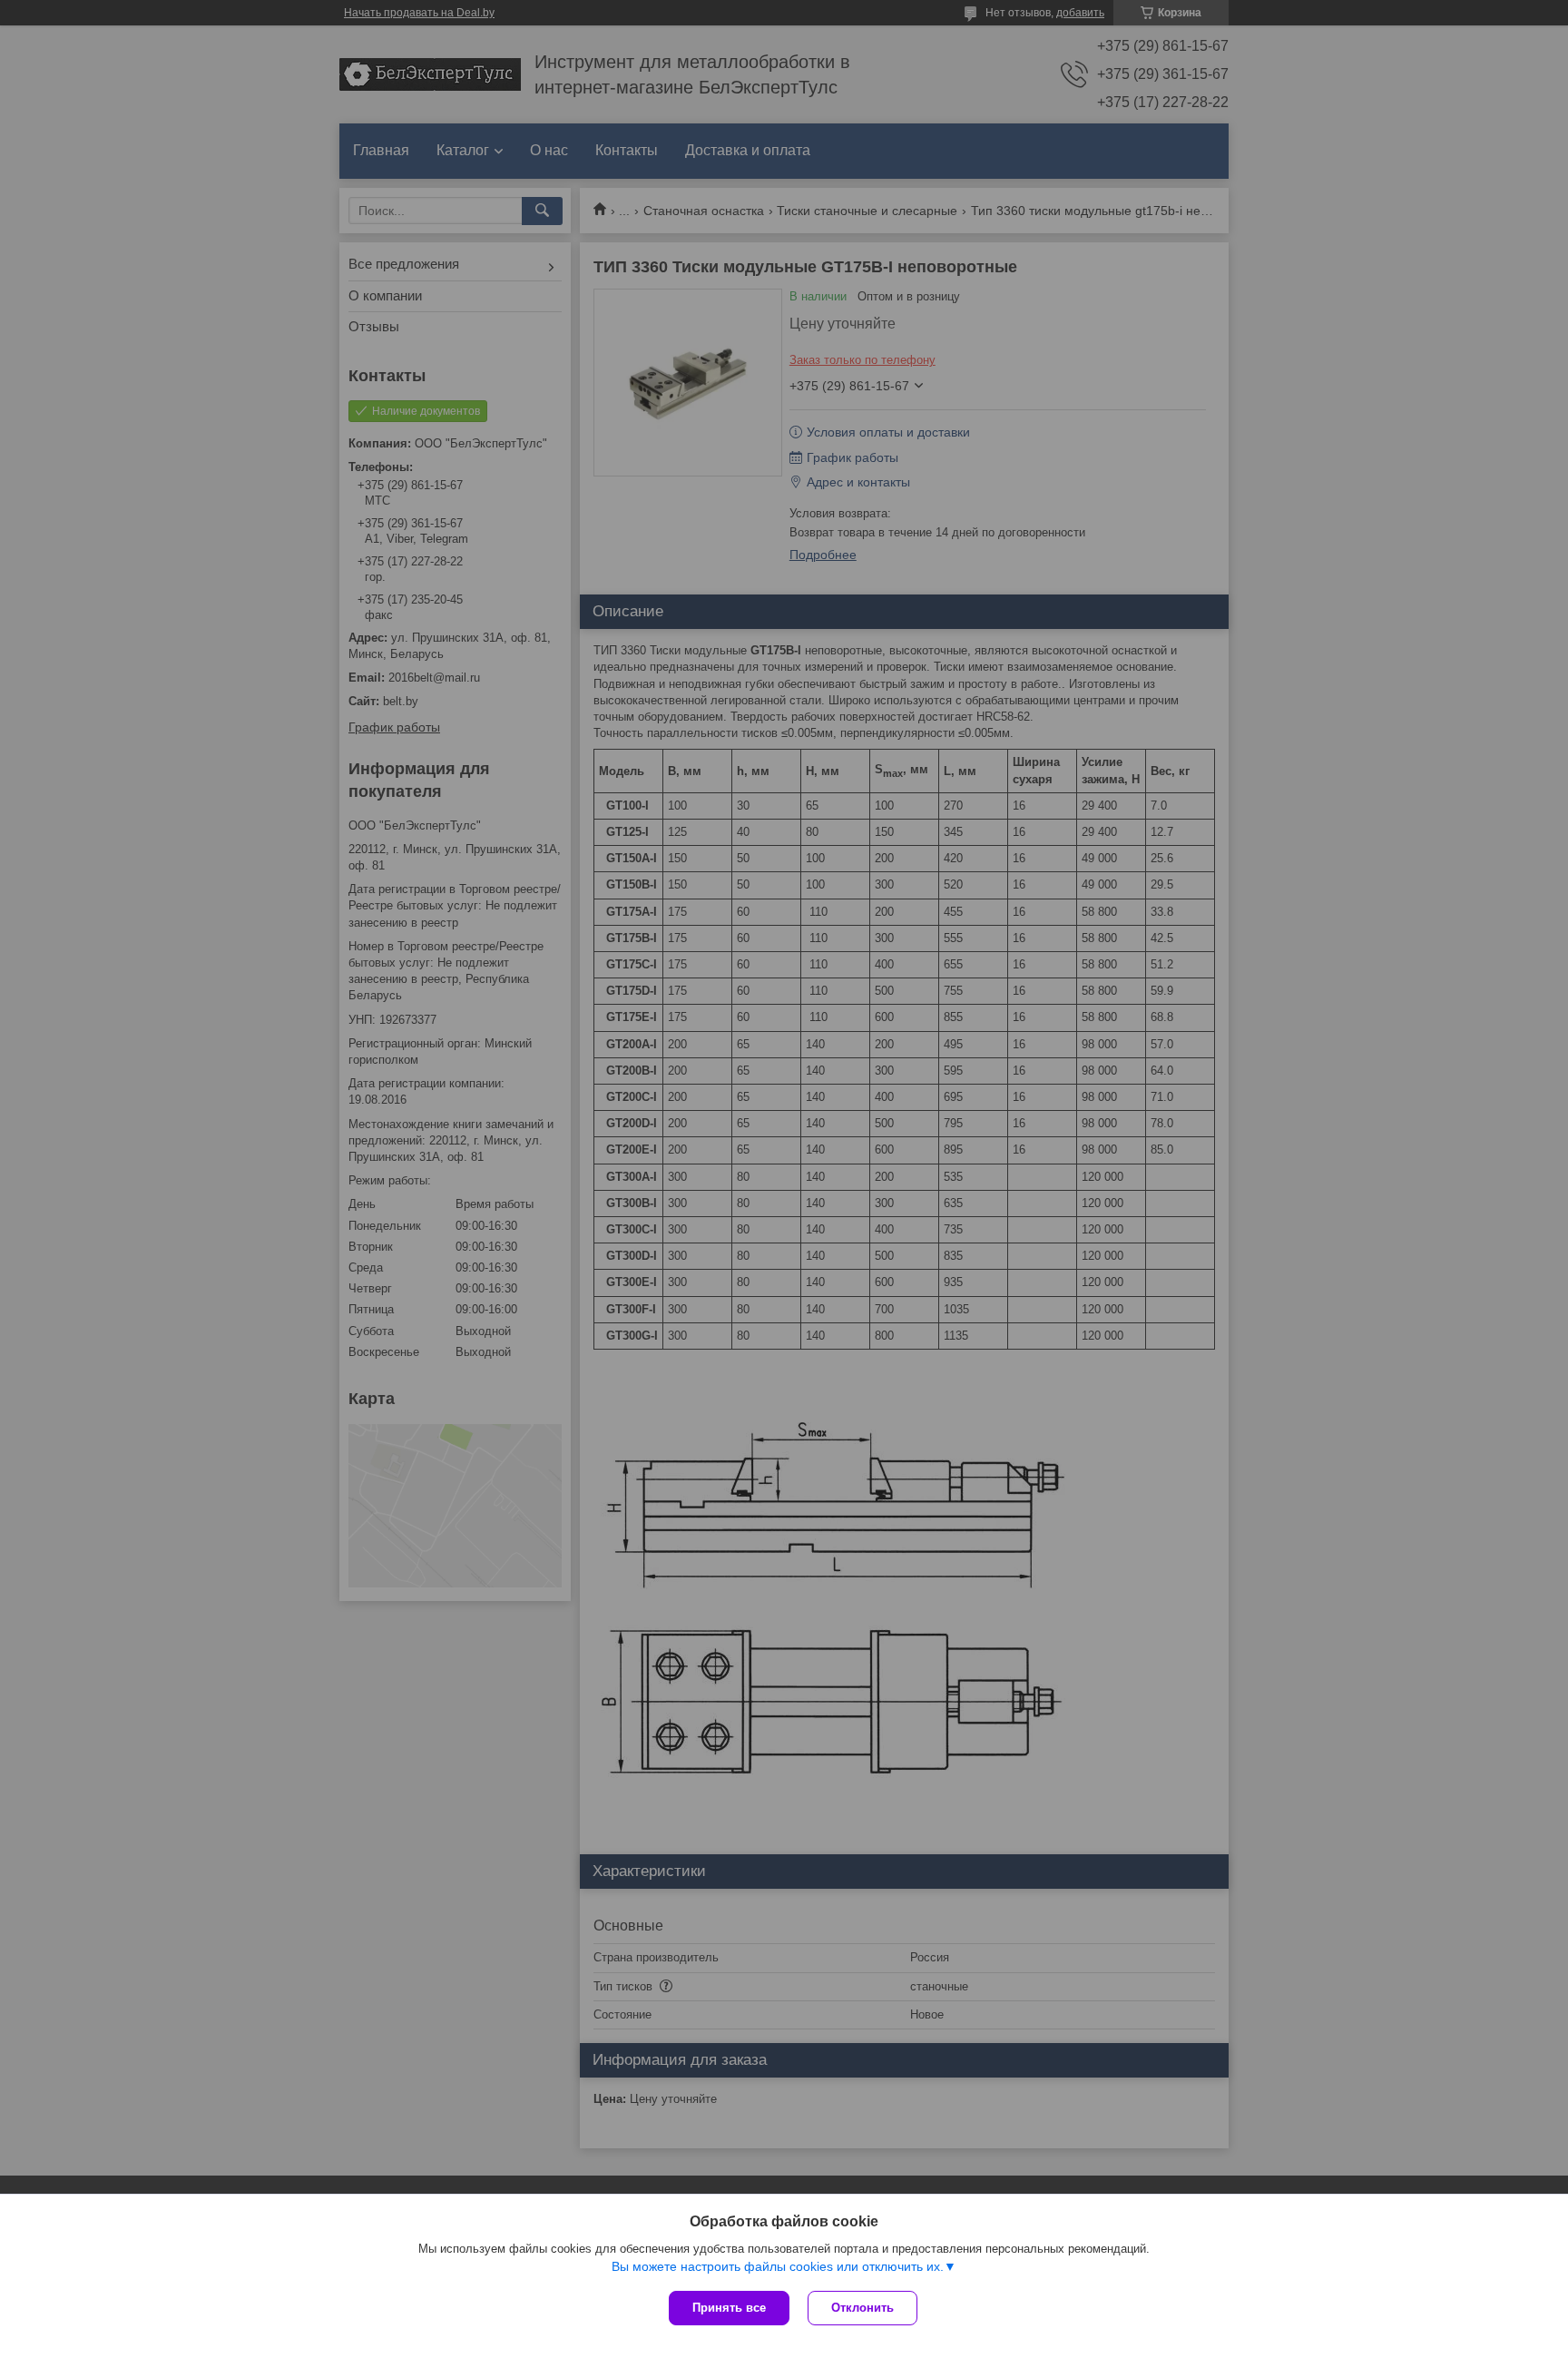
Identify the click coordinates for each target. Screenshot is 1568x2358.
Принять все (729, 2308)
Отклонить (862, 2308)
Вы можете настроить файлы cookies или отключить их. (778, 2266)
